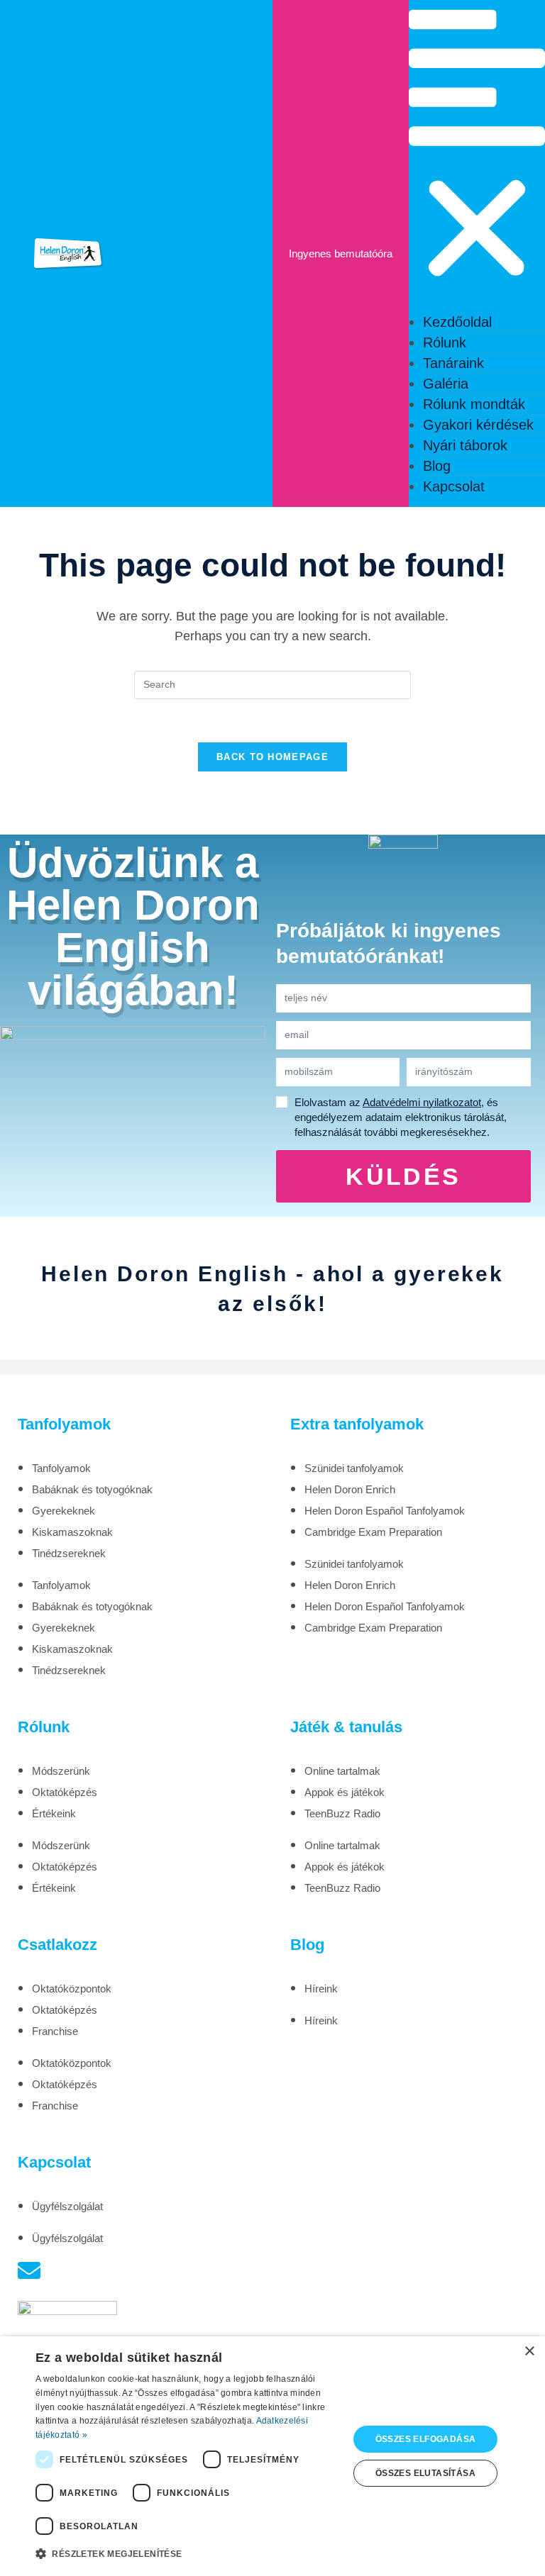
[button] (477, 151)
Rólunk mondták (474, 404)
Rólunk (445, 342)
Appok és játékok (345, 1792)
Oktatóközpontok (72, 1989)
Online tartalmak (342, 1771)
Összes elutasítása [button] (425, 2473)
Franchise (55, 2031)
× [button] (529, 2352)
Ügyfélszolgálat (67, 2206)
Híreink (321, 1989)
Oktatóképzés (65, 1792)
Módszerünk (61, 1771)
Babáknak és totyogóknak (92, 1489)
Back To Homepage (272, 757)
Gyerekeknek (64, 1511)
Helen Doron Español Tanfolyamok (385, 1511)
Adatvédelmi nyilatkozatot (422, 1102)
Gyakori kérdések (478, 425)
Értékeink (54, 1813)
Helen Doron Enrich (350, 1489)
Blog (437, 466)
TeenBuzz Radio (342, 1813)
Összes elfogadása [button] (426, 2439)
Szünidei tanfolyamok (354, 1468)
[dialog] (272, 2456)
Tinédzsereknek (69, 1553)
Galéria (446, 384)
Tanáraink (453, 363)
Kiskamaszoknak (72, 1532)
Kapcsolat (454, 486)
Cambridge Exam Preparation (373, 1532)
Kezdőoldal (457, 322)
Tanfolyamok (61, 1468)
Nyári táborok (465, 445)
